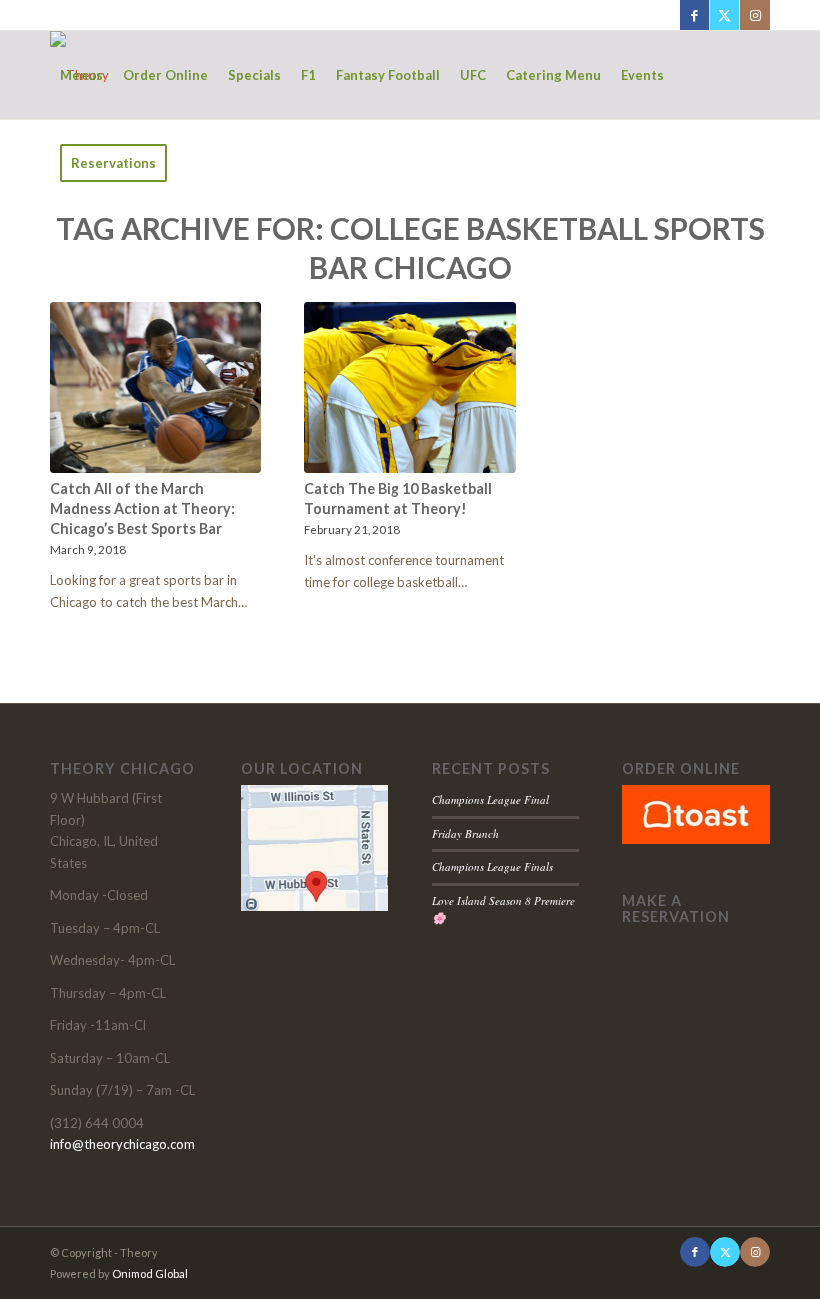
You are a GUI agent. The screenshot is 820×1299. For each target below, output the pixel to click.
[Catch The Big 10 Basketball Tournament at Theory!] (409, 387)
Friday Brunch (465, 833)
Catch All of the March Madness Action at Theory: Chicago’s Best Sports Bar (142, 508)
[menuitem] (81, 75)
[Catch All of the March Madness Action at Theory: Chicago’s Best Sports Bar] (155, 387)
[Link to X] (724, 15)
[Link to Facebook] (694, 15)
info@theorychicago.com (122, 1144)
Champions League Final (490, 799)
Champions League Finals (492, 866)
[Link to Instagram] (755, 15)
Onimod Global (150, 1273)
